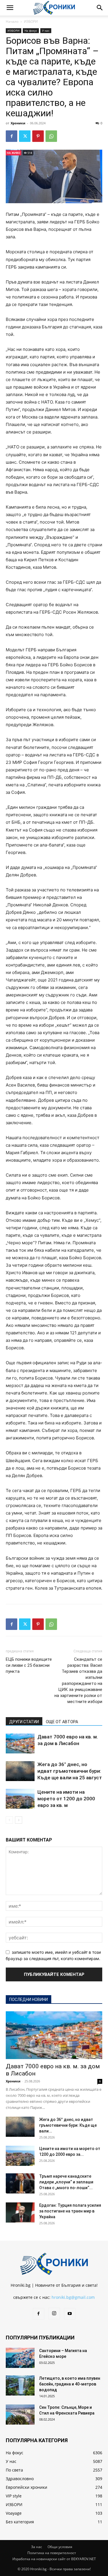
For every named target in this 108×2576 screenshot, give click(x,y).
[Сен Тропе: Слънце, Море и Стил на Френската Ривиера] (20, 2415)
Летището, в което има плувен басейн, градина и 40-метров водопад (70, 2384)
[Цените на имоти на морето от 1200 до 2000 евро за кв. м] (20, 1799)
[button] (10, 8)
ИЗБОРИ (31, 21)
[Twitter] (25, 136)
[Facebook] (12, 136)
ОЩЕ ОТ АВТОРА (62, 1722)
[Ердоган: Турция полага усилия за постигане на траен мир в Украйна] (20, 2212)
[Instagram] (54, 2314)
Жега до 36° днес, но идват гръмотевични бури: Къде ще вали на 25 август (70, 1771)
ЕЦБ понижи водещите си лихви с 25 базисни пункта (29, 1665)
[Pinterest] (38, 136)
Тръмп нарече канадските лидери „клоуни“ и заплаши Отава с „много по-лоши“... (66, 2182)
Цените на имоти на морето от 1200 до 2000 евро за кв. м (66, 1799)
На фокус (31, 31)
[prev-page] (9, 1820)
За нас (37, 2547)
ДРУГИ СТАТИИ (24, 1722)
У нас (46, 31)
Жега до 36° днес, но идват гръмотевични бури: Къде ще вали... (68, 2125)
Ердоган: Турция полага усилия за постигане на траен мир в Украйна (70, 2211)
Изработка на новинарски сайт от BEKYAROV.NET (54, 2559)
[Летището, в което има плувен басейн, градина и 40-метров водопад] (20, 2385)
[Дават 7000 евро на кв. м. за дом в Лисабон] (20, 1743)
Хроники (18, 123)
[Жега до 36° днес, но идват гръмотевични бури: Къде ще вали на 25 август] (20, 1771)
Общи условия (60, 2547)
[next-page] (19, 1820)
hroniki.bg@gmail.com (73, 2297)
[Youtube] (70, 2314)
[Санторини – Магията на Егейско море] (20, 2358)
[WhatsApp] (51, 136)
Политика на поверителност (52, 2553)
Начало (12, 21)
